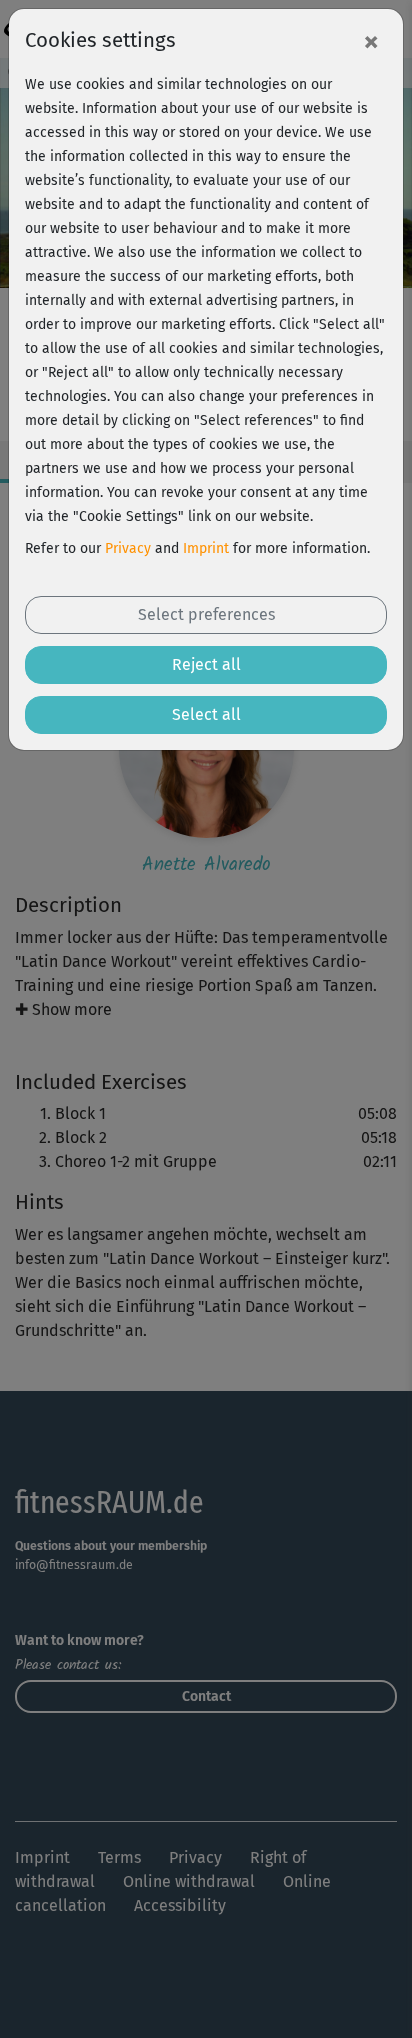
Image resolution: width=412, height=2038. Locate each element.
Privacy (128, 548)
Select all (206, 714)
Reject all (206, 664)
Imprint (206, 548)
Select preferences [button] (206, 614)
